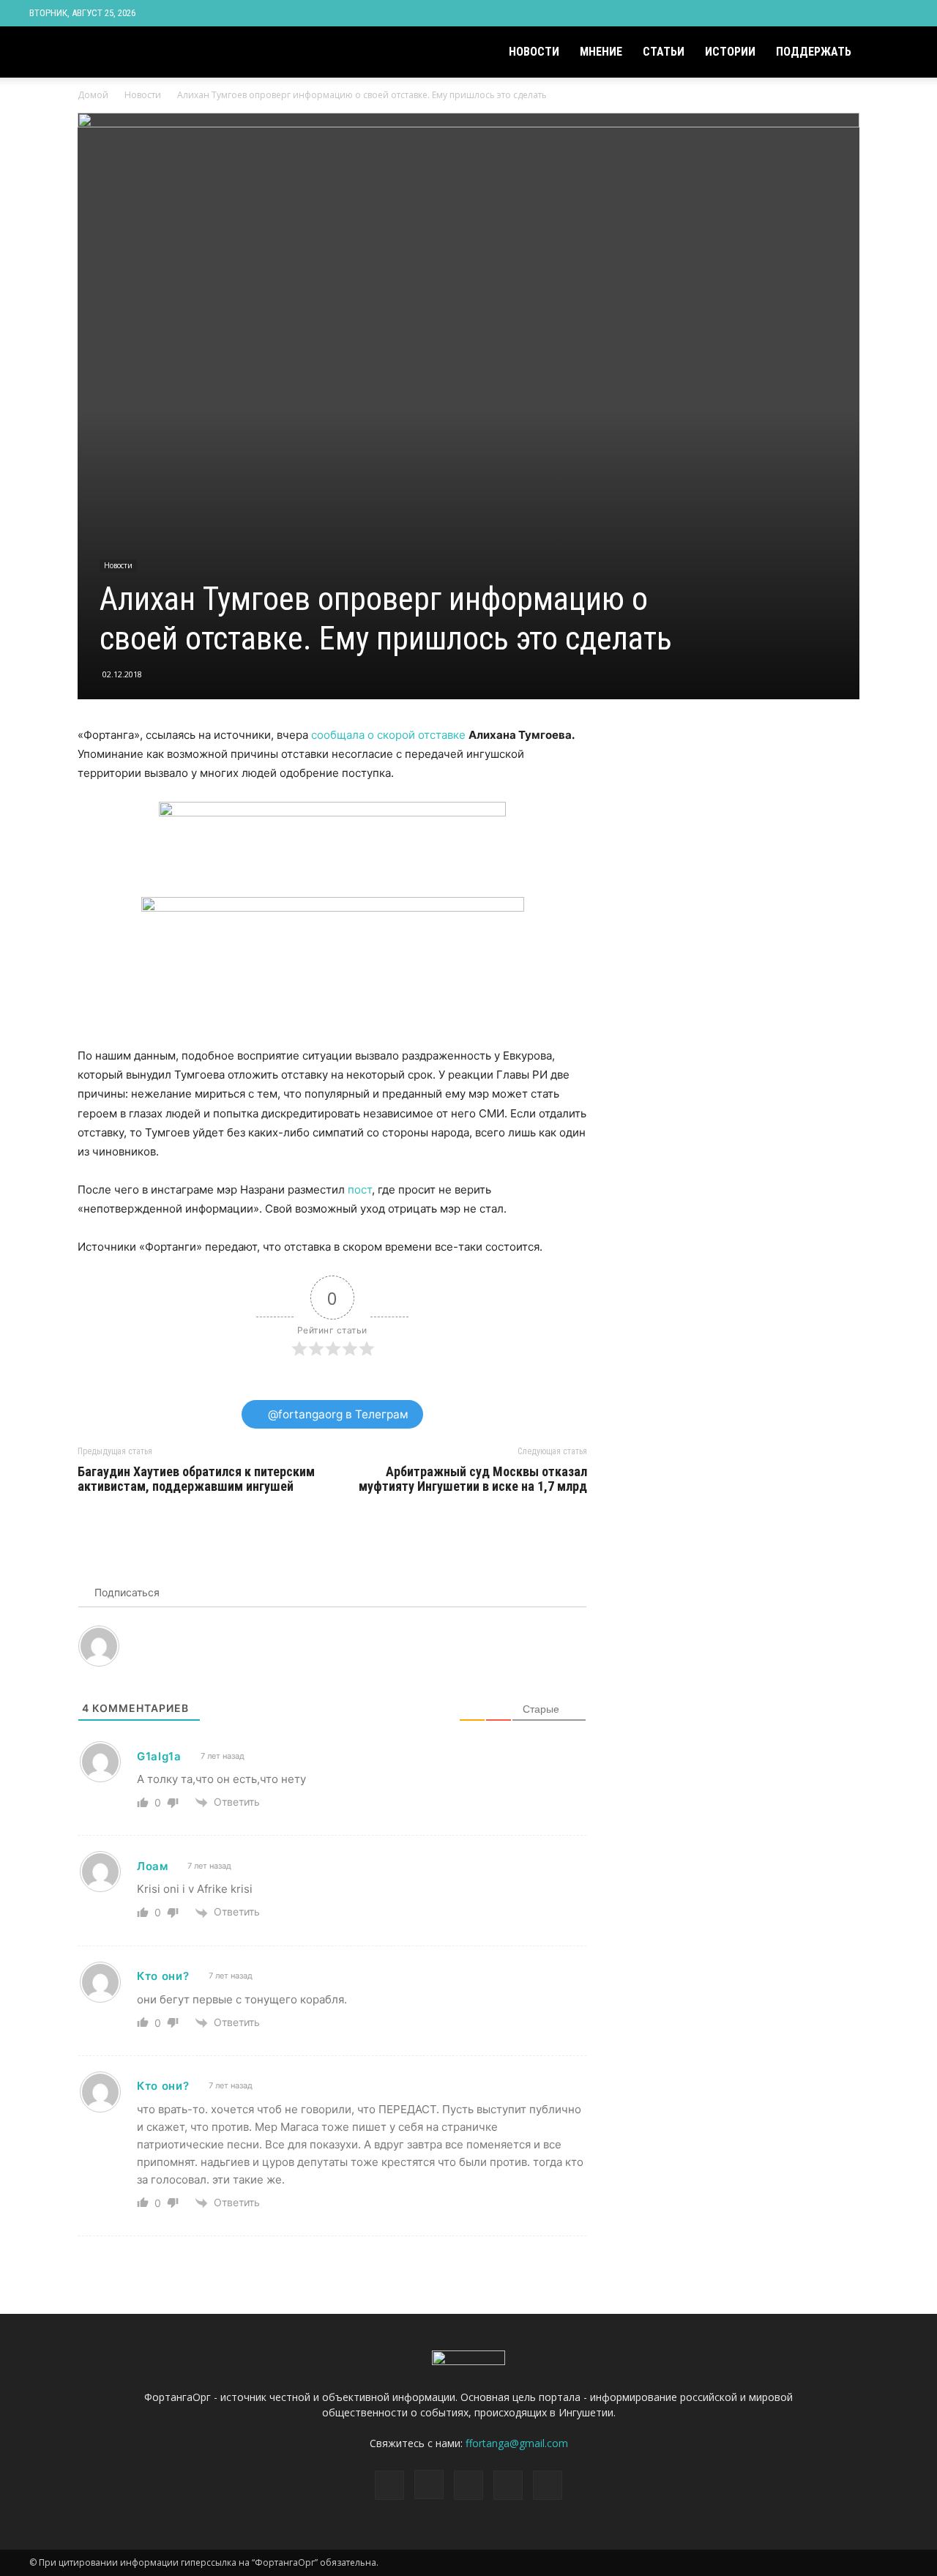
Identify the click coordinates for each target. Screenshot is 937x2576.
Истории (730, 52)
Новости (534, 52)
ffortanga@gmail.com (517, 2443)
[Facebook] (800, 13)
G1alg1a (159, 1756)
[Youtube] (897, 13)
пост (360, 1190)
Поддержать (814, 52)
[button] (890, 53)
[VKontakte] (873, 13)
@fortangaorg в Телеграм (337, 1414)
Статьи (664, 52)
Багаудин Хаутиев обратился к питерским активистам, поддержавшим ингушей (196, 1479)
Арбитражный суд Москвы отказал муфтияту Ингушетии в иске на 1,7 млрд (473, 1479)
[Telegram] (848, 13)
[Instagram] (824, 13)
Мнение (601, 52)
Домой (93, 95)
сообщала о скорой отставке (388, 735)
